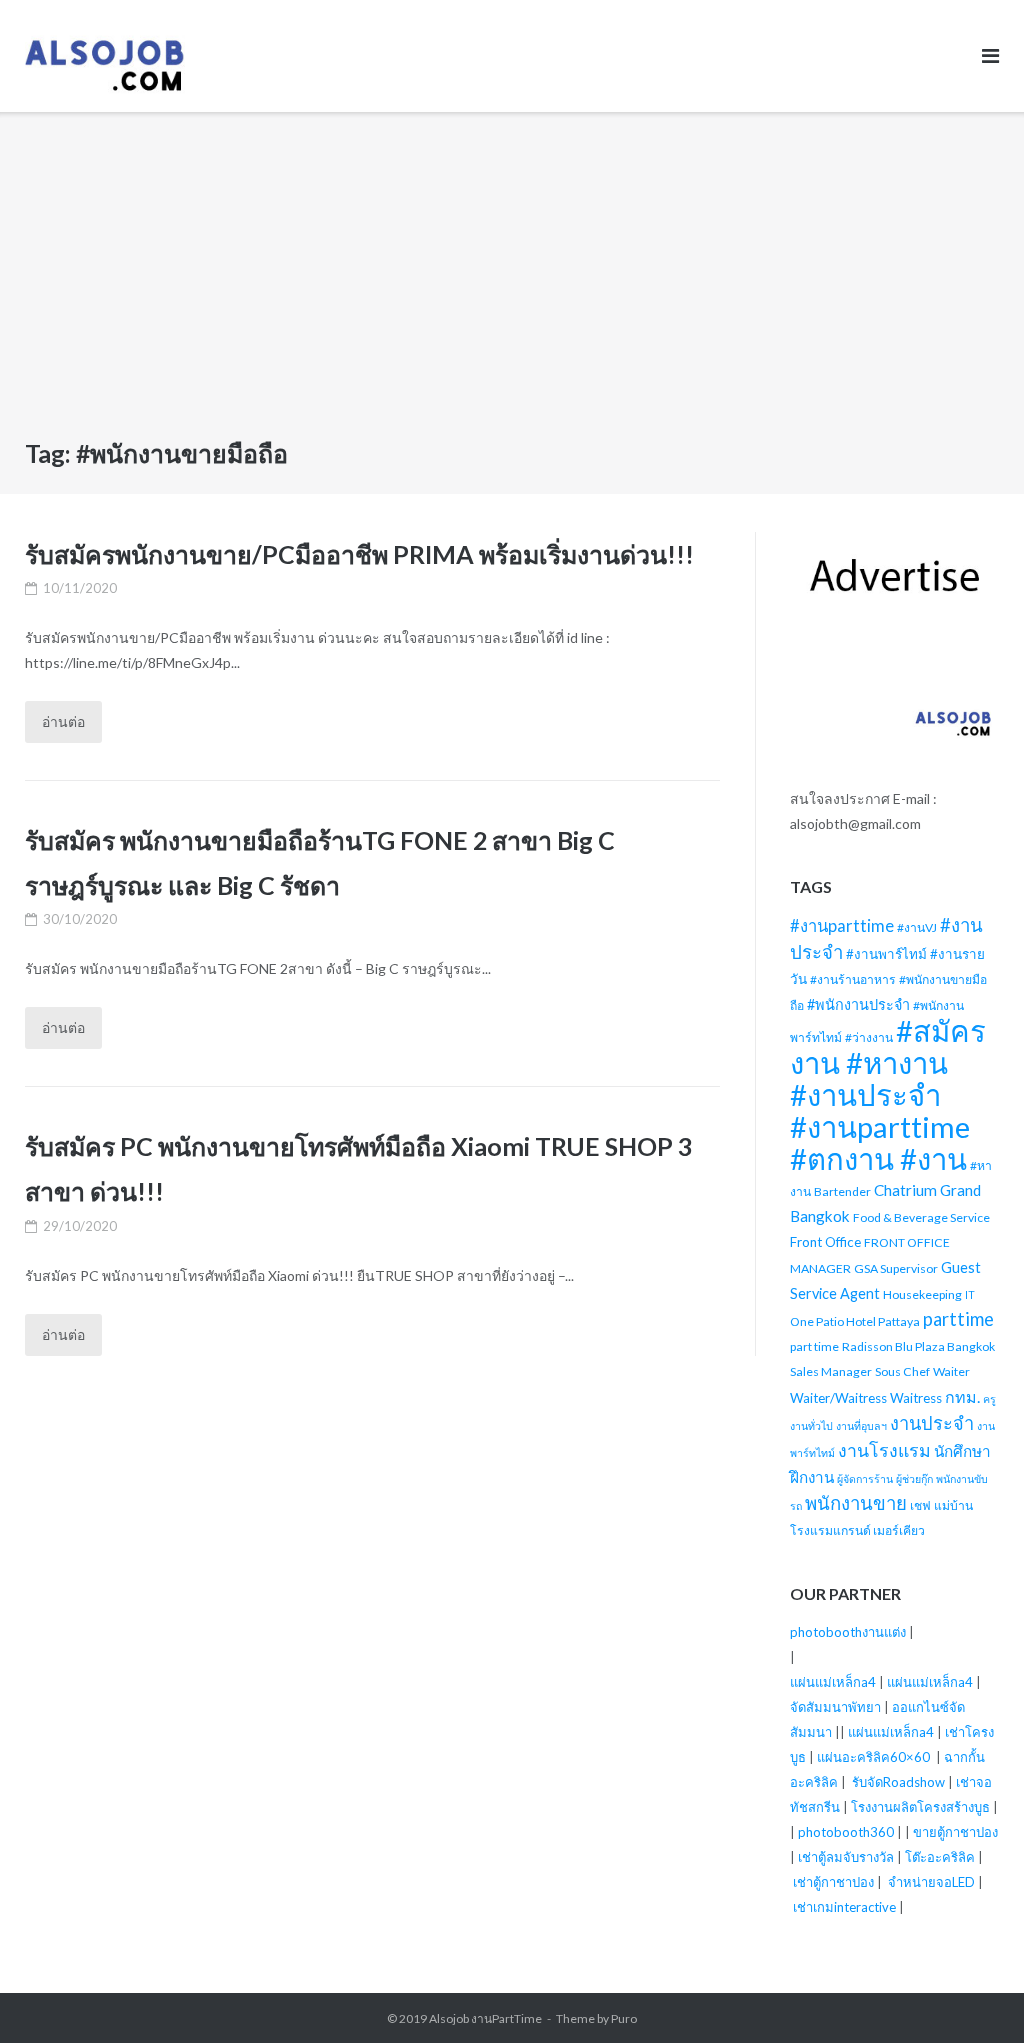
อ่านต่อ (63, 721)
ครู (989, 1398)
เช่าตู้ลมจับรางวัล (846, 1857)
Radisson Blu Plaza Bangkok (918, 1346)
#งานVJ (917, 927)
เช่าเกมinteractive (844, 1907)
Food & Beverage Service (921, 1217)
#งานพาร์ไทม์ (886, 954)
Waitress (916, 1398)
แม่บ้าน (953, 1505)
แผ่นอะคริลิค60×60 (873, 1757)
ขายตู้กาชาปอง (955, 1832)
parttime (958, 1319)
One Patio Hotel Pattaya (855, 1321)
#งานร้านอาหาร (853, 979)
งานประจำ (932, 1423)
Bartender (842, 1191)
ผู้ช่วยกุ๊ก (914, 1478)
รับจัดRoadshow (898, 1782)
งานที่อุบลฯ (861, 1425)
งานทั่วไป (811, 1425)
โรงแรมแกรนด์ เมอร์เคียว (857, 1530)
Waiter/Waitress (838, 1398)
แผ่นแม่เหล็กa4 (833, 1682)
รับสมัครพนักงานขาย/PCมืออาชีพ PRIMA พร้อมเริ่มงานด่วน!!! (359, 554)
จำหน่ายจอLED (931, 1882)
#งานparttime (842, 926)
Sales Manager (831, 1371)
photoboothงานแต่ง (848, 1632)
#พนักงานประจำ (858, 1004)
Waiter (951, 1371)
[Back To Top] (974, 1995)
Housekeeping (922, 1294)
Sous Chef (902, 1371)
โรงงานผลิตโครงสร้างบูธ (920, 1807)
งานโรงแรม (884, 1450)
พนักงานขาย (856, 1503)
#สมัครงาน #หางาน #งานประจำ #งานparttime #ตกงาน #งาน (888, 1094)
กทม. (962, 1396)
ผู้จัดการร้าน (865, 1478)
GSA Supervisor (896, 1268)
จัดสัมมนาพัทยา (835, 1707)
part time (814, 1346)
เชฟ (920, 1505)
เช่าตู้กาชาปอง (833, 1882)
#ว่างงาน (869, 1037)
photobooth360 (846, 1832)
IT (970, 1294)
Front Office (825, 1242)
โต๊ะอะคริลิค (940, 1857)
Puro (624, 2018)
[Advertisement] (512, 281)
